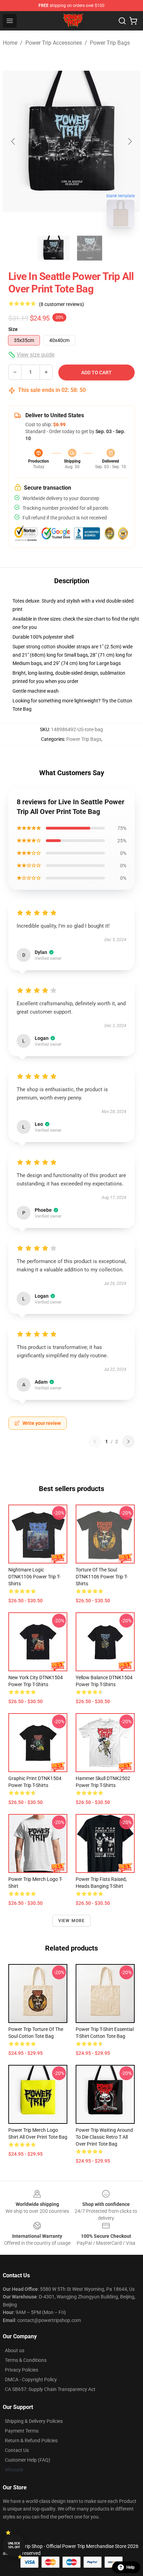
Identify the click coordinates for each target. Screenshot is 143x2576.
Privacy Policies (22, 2370)
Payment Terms (22, 2431)
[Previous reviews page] (95, 1442)
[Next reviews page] (128, 1442)
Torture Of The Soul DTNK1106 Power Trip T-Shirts (102, 1577)
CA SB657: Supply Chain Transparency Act (50, 2389)
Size (13, 329)
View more (72, 1921)
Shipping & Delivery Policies (34, 2421)
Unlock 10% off (14, 2545)
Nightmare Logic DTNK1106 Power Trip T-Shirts (34, 1577)
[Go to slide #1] (53, 248)
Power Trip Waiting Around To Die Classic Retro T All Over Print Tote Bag (104, 2137)
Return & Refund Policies (31, 2441)
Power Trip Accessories (54, 43)
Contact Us (17, 2450)
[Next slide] (129, 141)
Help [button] (131, 2567)
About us (15, 2350)
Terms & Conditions (26, 2360)
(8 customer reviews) (61, 304)
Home (10, 43)
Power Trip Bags (110, 43)
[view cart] (133, 21)
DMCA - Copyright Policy (31, 2380)
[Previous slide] (14, 141)
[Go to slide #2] (90, 248)
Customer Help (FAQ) (28, 2460)
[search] (122, 21)
